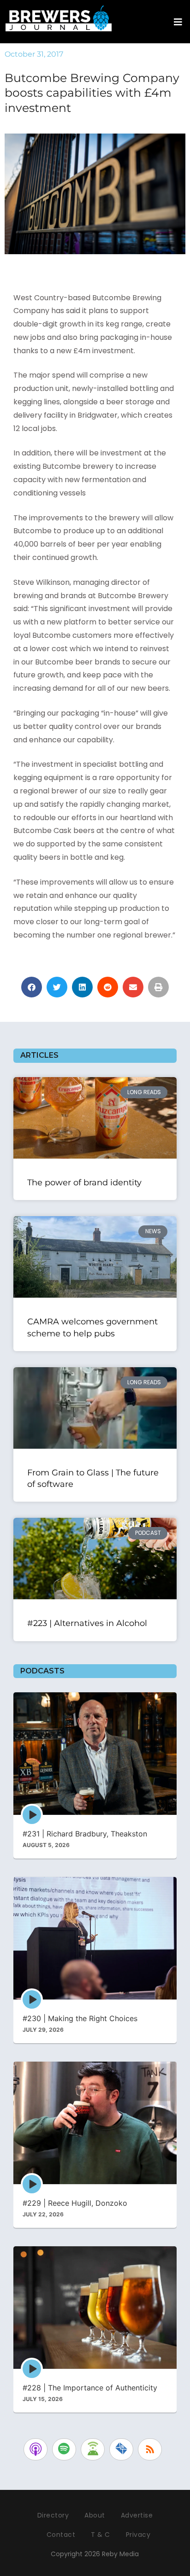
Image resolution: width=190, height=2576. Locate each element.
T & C (101, 2535)
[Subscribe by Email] (121, 2449)
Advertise (137, 2515)
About (95, 2515)
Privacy (138, 2535)
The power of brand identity (84, 1183)
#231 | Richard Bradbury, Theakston (85, 1834)
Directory (53, 2515)
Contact (61, 2535)
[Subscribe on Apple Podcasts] (36, 2449)
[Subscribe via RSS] (150, 2449)
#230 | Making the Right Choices (80, 2018)
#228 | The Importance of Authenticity (90, 2388)
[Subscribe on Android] (93, 2449)
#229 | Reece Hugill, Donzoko (75, 2203)
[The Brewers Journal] (59, 17)
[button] (32, 987)
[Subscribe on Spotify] (64, 2449)
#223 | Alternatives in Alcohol (87, 1623)
